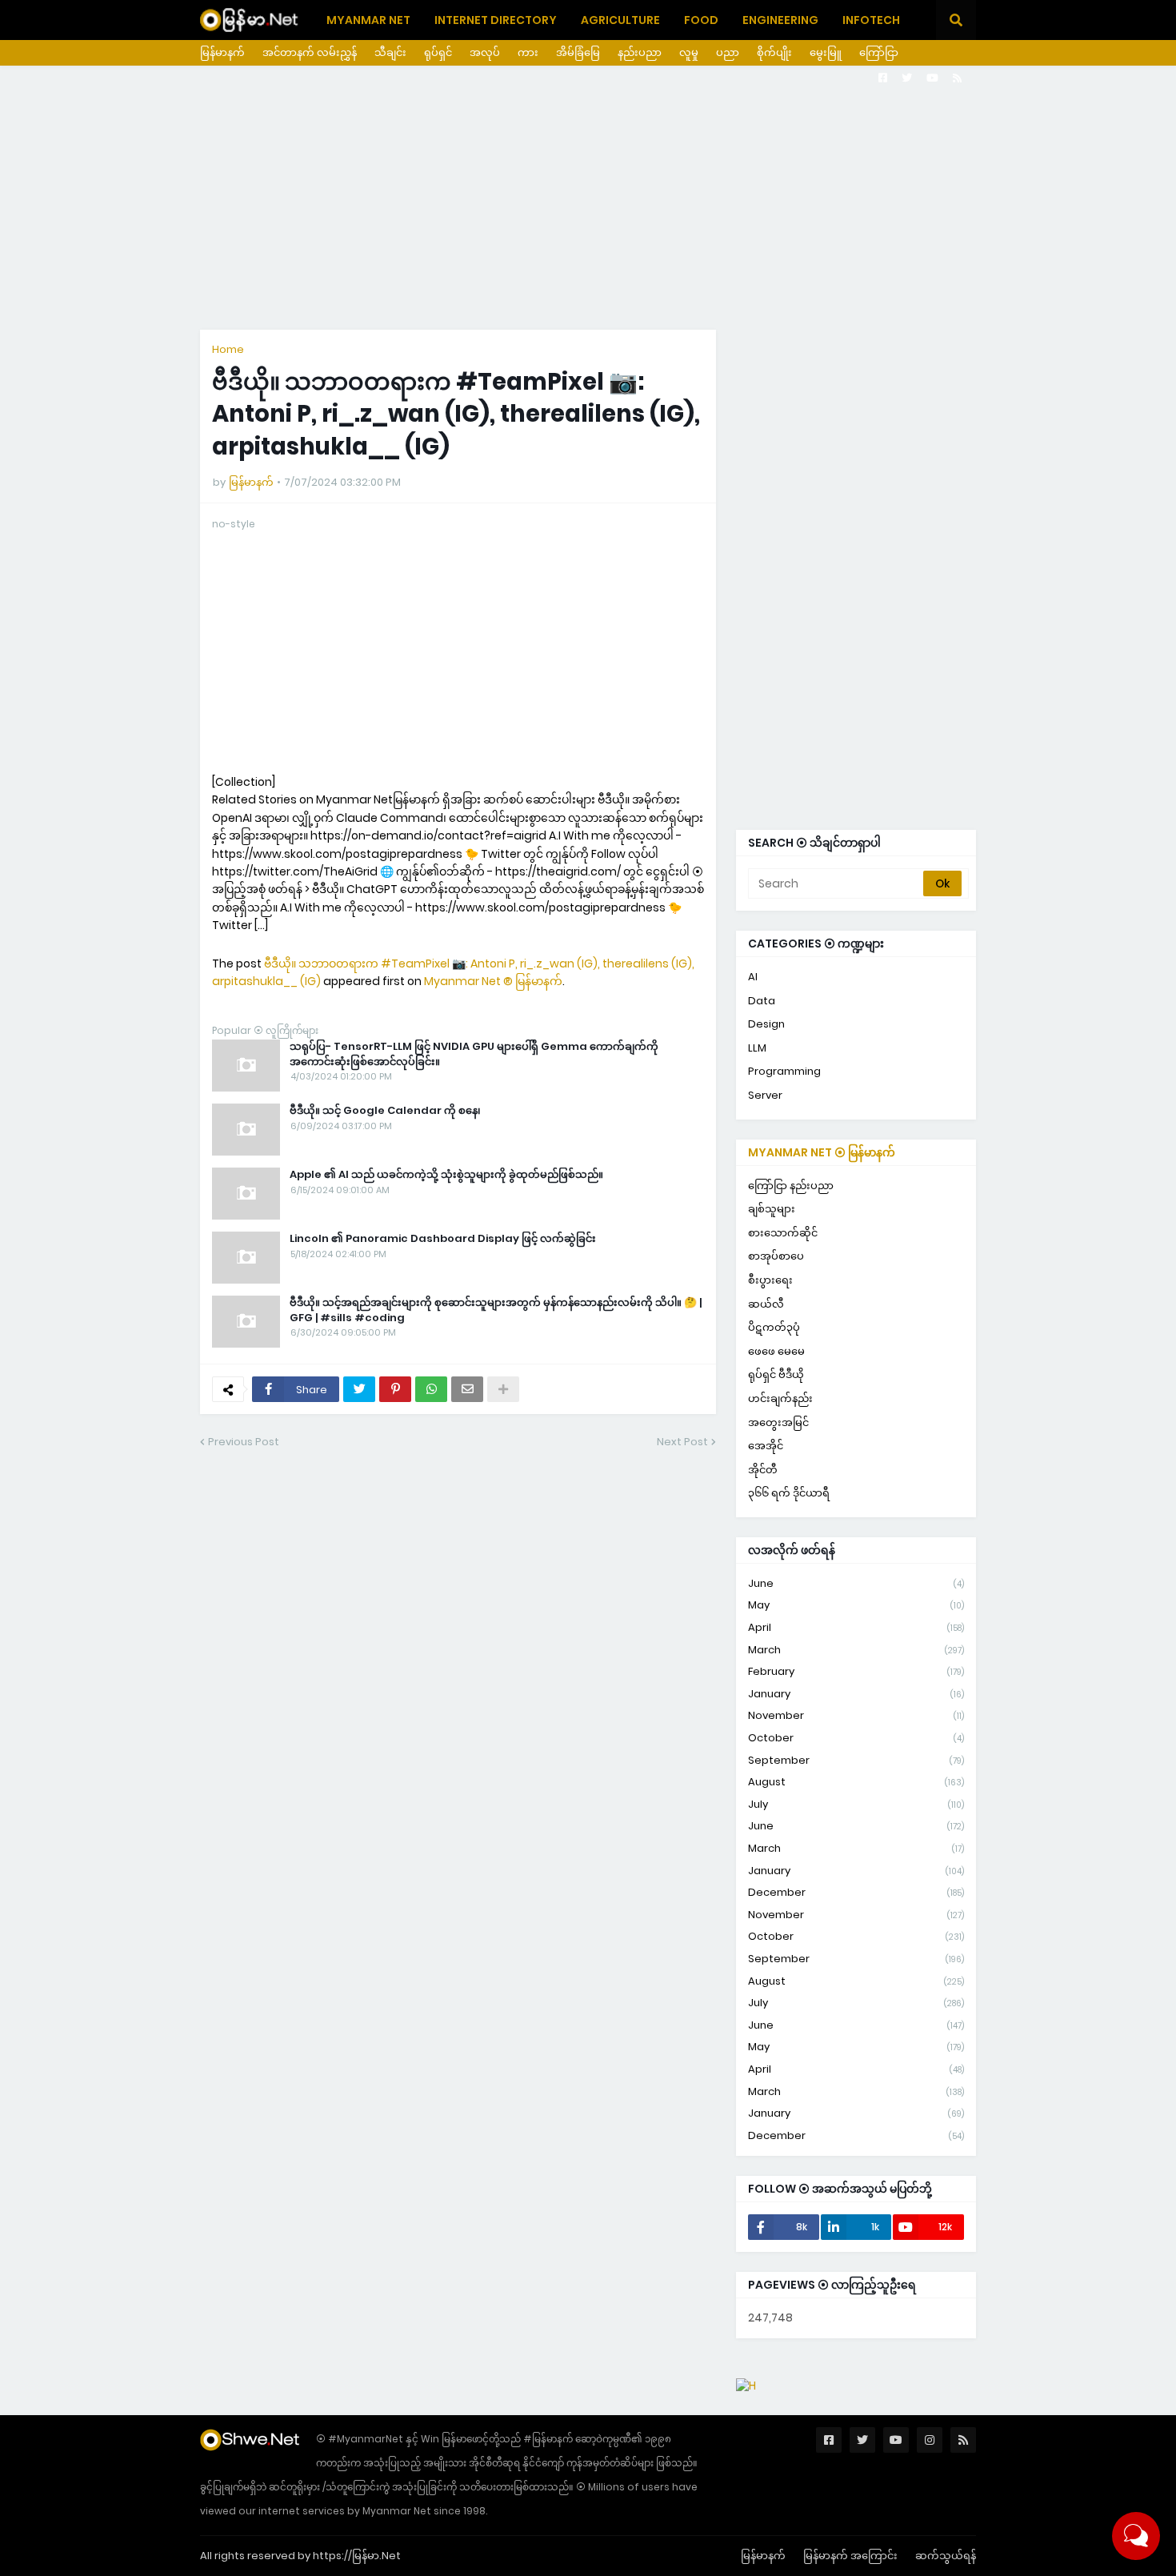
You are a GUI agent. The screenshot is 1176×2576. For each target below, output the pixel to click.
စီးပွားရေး (770, 1280)
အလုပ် (485, 52)
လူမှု (689, 52)
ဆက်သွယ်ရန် (946, 2556)
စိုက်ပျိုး (774, 52)
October (856, 1738)
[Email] (467, 1389)
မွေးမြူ (826, 52)
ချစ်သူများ (772, 1209)
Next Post (682, 1442)
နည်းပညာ (640, 52)
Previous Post (244, 1442)
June (856, 1583)
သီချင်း (390, 52)
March (856, 1650)
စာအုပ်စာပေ (776, 1256)
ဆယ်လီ (766, 1304)
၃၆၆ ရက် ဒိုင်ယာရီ (789, 1493)
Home (228, 349)
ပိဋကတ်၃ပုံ (774, 1327)
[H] (746, 2386)
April (856, 1627)
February (856, 1671)
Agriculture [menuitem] (620, 20)
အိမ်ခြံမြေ (578, 52)
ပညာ (728, 52)
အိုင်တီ (763, 1470)
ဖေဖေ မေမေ (776, 1351)
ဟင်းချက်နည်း (780, 1398)
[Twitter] (359, 1389)
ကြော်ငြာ (879, 52)
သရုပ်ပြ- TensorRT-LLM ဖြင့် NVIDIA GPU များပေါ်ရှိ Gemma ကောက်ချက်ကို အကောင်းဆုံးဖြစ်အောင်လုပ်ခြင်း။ (474, 1054)
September (856, 1760)
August (856, 1782)
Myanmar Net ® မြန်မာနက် (493, 981)
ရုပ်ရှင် (438, 52)
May (856, 1605)
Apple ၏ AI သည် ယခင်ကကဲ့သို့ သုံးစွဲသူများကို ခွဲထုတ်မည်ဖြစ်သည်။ (446, 1175)
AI (753, 977)
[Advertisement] (588, 198)
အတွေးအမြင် (778, 1422)
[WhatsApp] (431, 1389)
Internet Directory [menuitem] (496, 20)
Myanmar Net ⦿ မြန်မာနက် (822, 1152)
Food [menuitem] (701, 20)
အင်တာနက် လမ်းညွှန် (310, 52)
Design (766, 1024)
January (856, 1694)
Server (765, 1095)
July (856, 1804)
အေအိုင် (766, 1446)
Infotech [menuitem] (871, 20)
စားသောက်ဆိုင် (783, 1233)
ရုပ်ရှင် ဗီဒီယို (776, 1374)
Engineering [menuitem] (780, 20)
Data (762, 1001)
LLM (757, 1048)
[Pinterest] (395, 1389)
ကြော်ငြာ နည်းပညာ (791, 1186)
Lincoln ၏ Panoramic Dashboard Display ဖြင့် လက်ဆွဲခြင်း (443, 1239)
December (856, 1892)
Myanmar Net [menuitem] (368, 20)
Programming (784, 1071)
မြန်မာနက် (222, 52)
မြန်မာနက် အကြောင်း (850, 2556)
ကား (528, 52)
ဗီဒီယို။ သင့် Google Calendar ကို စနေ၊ (385, 1111)
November (856, 1715)
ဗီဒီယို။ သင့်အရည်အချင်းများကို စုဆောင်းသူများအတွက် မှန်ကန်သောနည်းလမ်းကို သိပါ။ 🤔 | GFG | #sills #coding (496, 1310)
